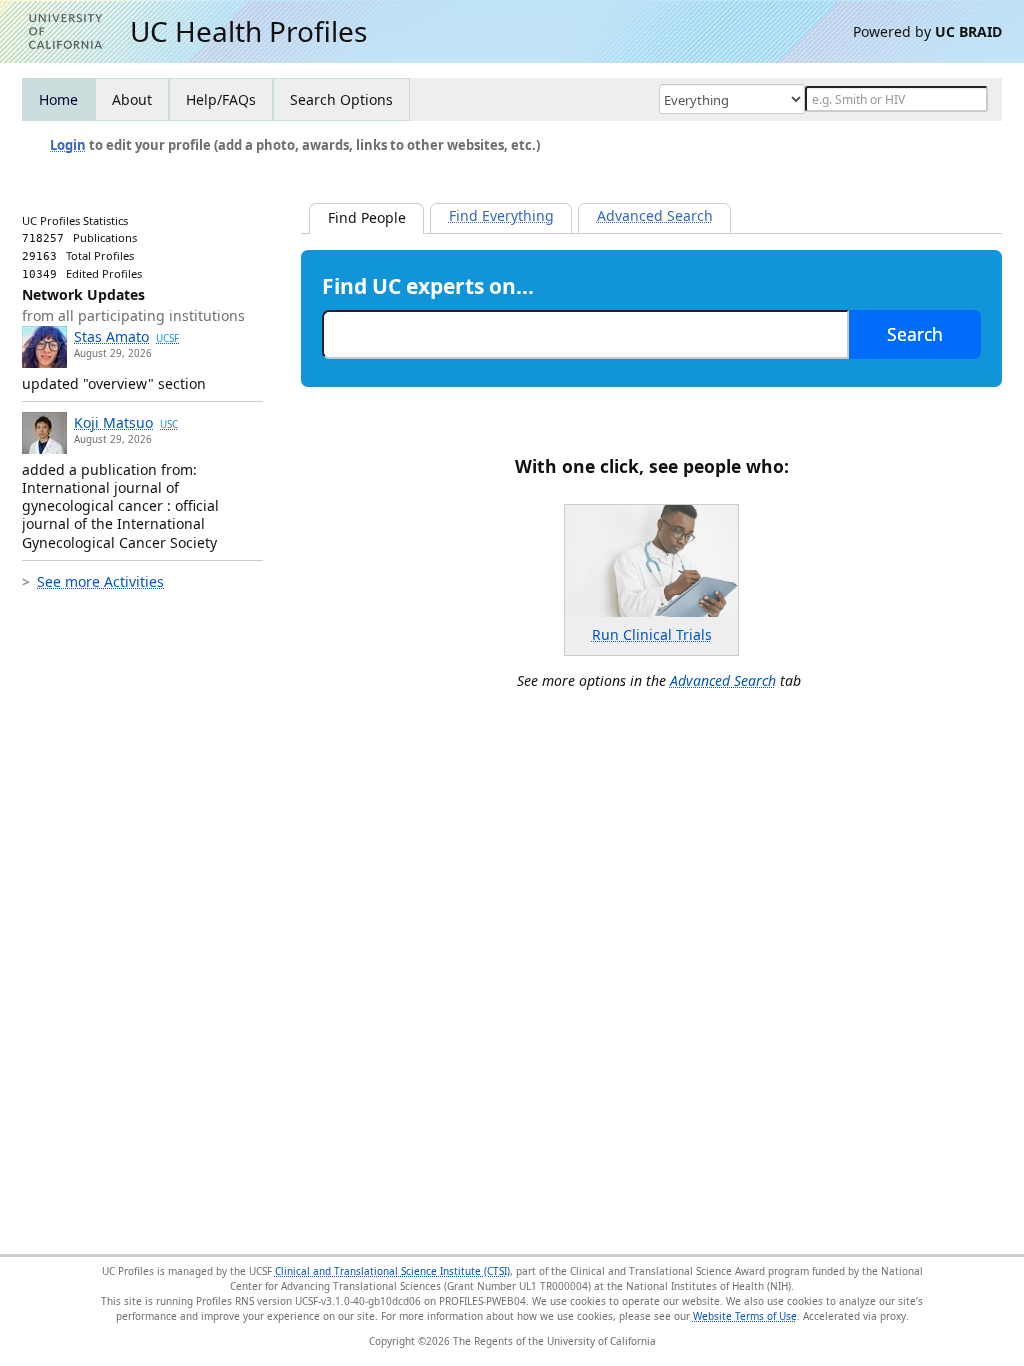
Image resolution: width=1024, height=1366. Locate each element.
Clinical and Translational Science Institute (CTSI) (392, 1271)
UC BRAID (968, 31)
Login (68, 145)
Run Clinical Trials (652, 634)
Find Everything (501, 215)
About (132, 99)
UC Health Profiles (248, 31)
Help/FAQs (221, 99)
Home (58, 99)
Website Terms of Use (745, 1316)
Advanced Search (655, 215)
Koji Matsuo (126, 422)
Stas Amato (126, 336)
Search (915, 334)
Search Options (341, 99)
